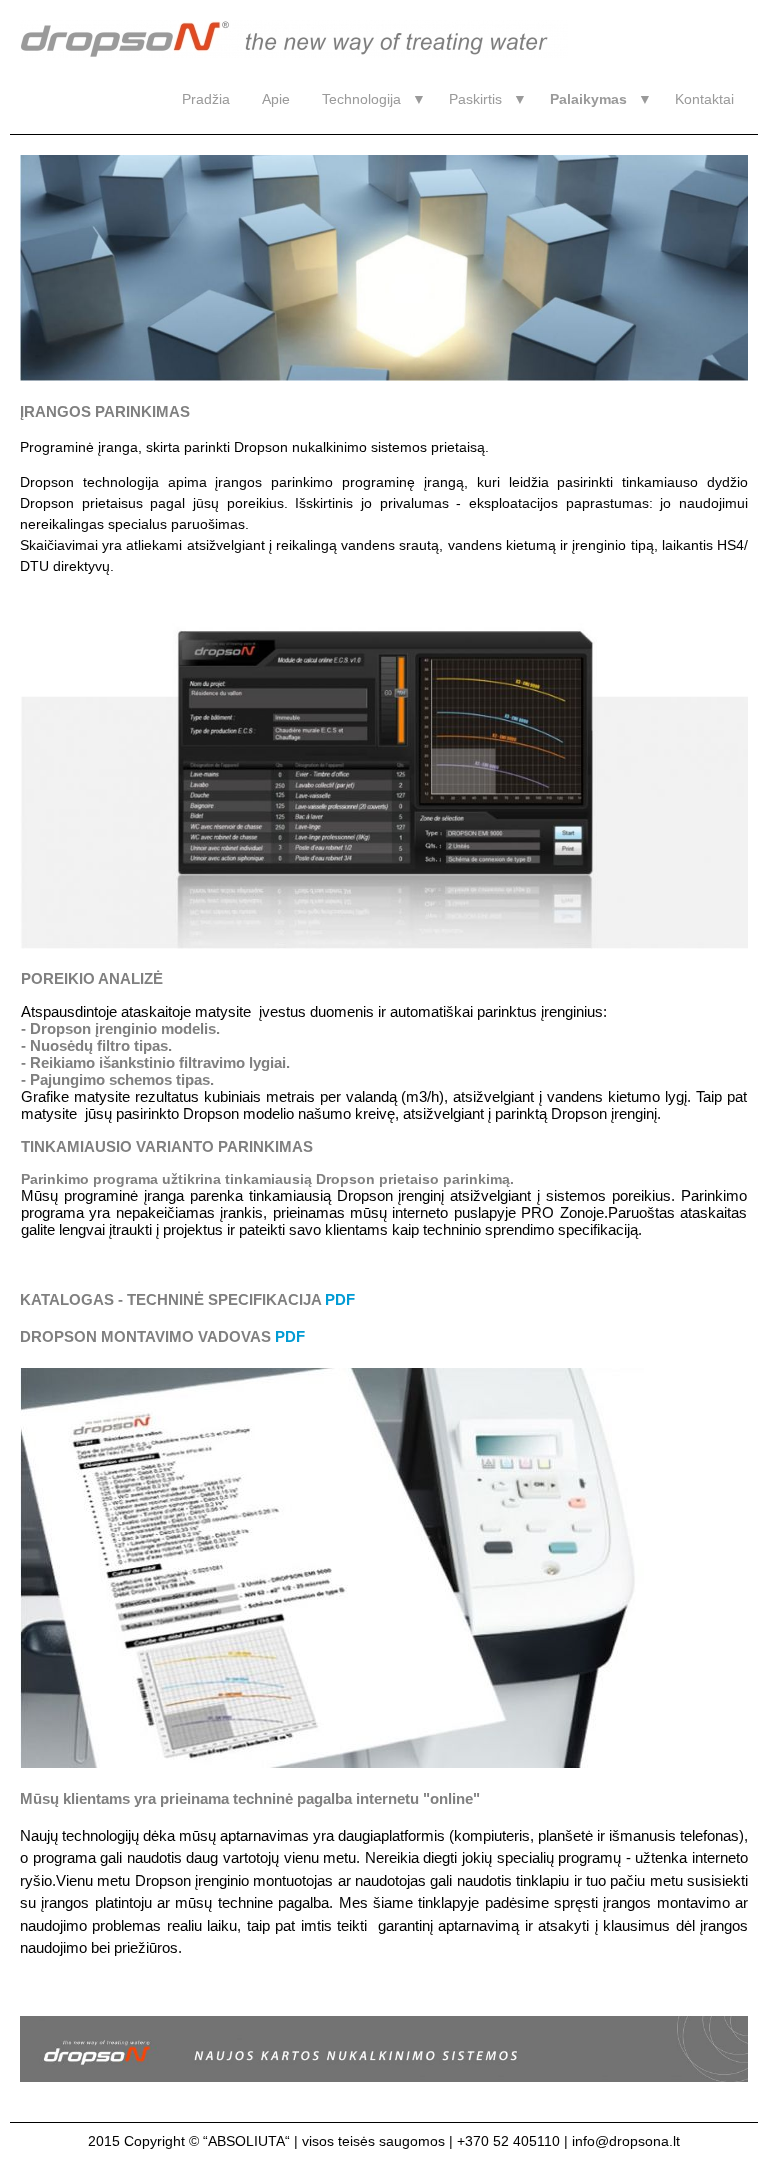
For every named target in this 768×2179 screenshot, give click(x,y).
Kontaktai (704, 99)
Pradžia (206, 99)
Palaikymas (588, 99)
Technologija (361, 99)
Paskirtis (475, 99)
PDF (340, 1299)
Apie (276, 99)
